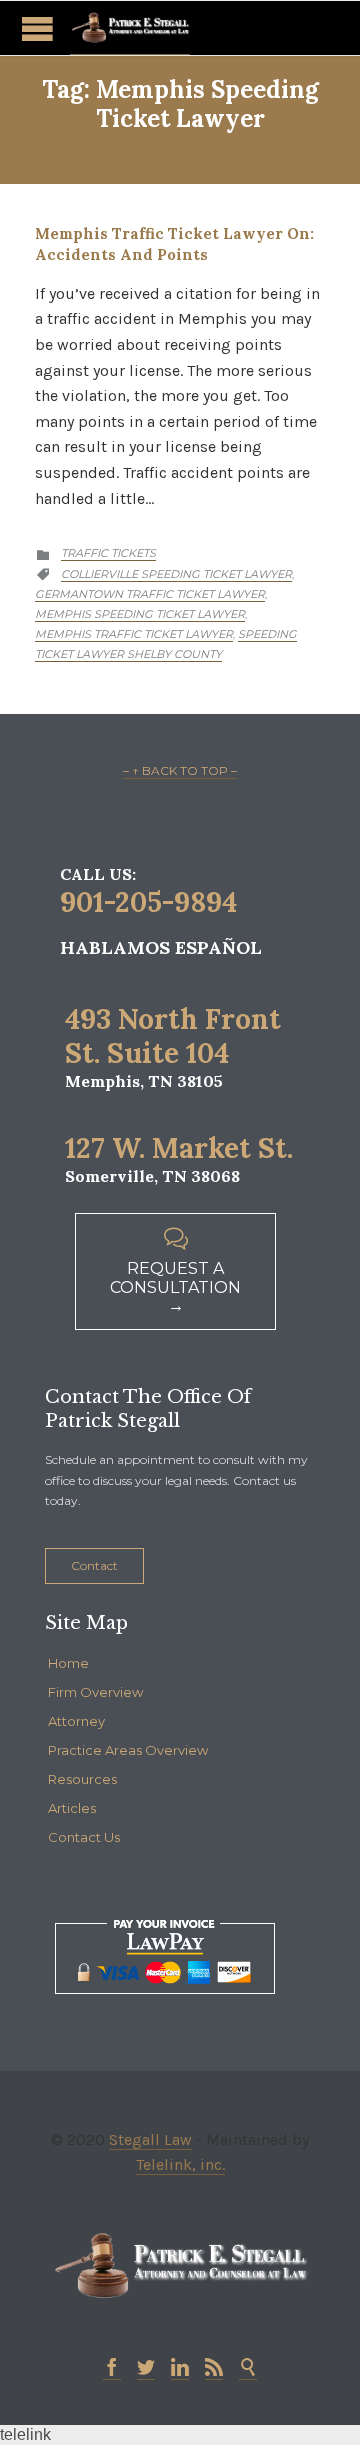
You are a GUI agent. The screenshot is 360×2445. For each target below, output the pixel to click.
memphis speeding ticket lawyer (140, 614)
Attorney (76, 1721)
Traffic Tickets (108, 553)
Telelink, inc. (180, 2164)
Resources (82, 1779)
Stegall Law (150, 2139)
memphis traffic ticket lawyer (134, 634)
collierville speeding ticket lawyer (176, 574)
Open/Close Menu (37, 28)
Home (68, 1663)
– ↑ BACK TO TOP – (180, 770)
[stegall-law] (130, 28)
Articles (72, 1808)
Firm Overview (95, 1692)
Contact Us (84, 1837)
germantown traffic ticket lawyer (150, 594)
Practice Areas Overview (128, 1750)
